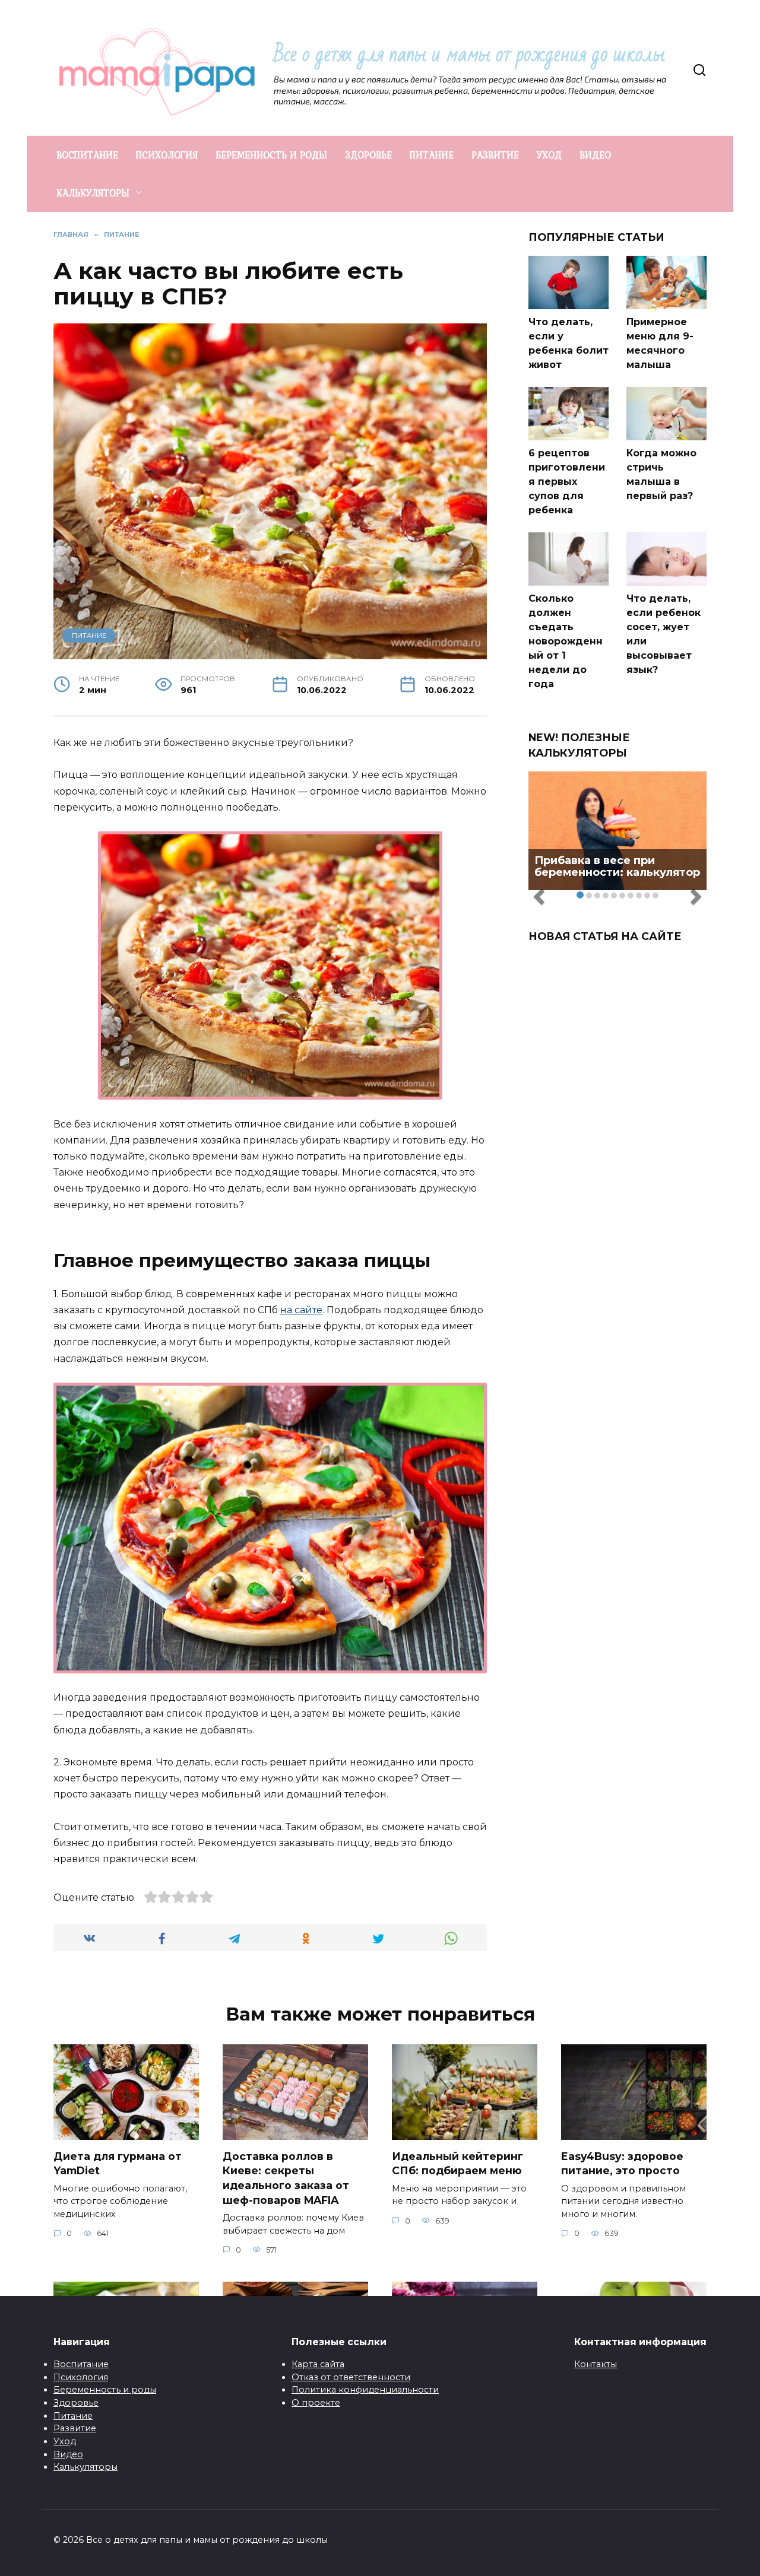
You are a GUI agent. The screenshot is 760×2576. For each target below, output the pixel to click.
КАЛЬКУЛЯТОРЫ (93, 193)
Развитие (75, 2428)
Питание (73, 2416)
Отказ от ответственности (351, 2377)
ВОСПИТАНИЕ (87, 155)
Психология (81, 2377)
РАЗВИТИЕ (495, 155)
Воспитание (81, 2364)
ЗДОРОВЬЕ (368, 155)
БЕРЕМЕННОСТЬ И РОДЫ (271, 155)
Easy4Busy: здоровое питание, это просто (622, 2164)
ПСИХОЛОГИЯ (167, 155)
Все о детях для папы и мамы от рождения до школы (469, 54)
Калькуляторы (85, 2467)
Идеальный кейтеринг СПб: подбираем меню (457, 2164)
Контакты (596, 2364)
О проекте (316, 2403)
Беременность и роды (105, 2390)
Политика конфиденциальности (365, 2390)
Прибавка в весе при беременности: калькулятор (617, 866)
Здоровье (76, 2403)
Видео (68, 2454)
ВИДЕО (595, 155)
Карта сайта (318, 2364)
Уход (65, 2441)
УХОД (549, 155)
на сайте (301, 1310)
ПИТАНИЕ (432, 155)
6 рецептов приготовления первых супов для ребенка (567, 482)
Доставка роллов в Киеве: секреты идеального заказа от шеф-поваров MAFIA (286, 2178)
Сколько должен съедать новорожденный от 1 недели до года (566, 641)
